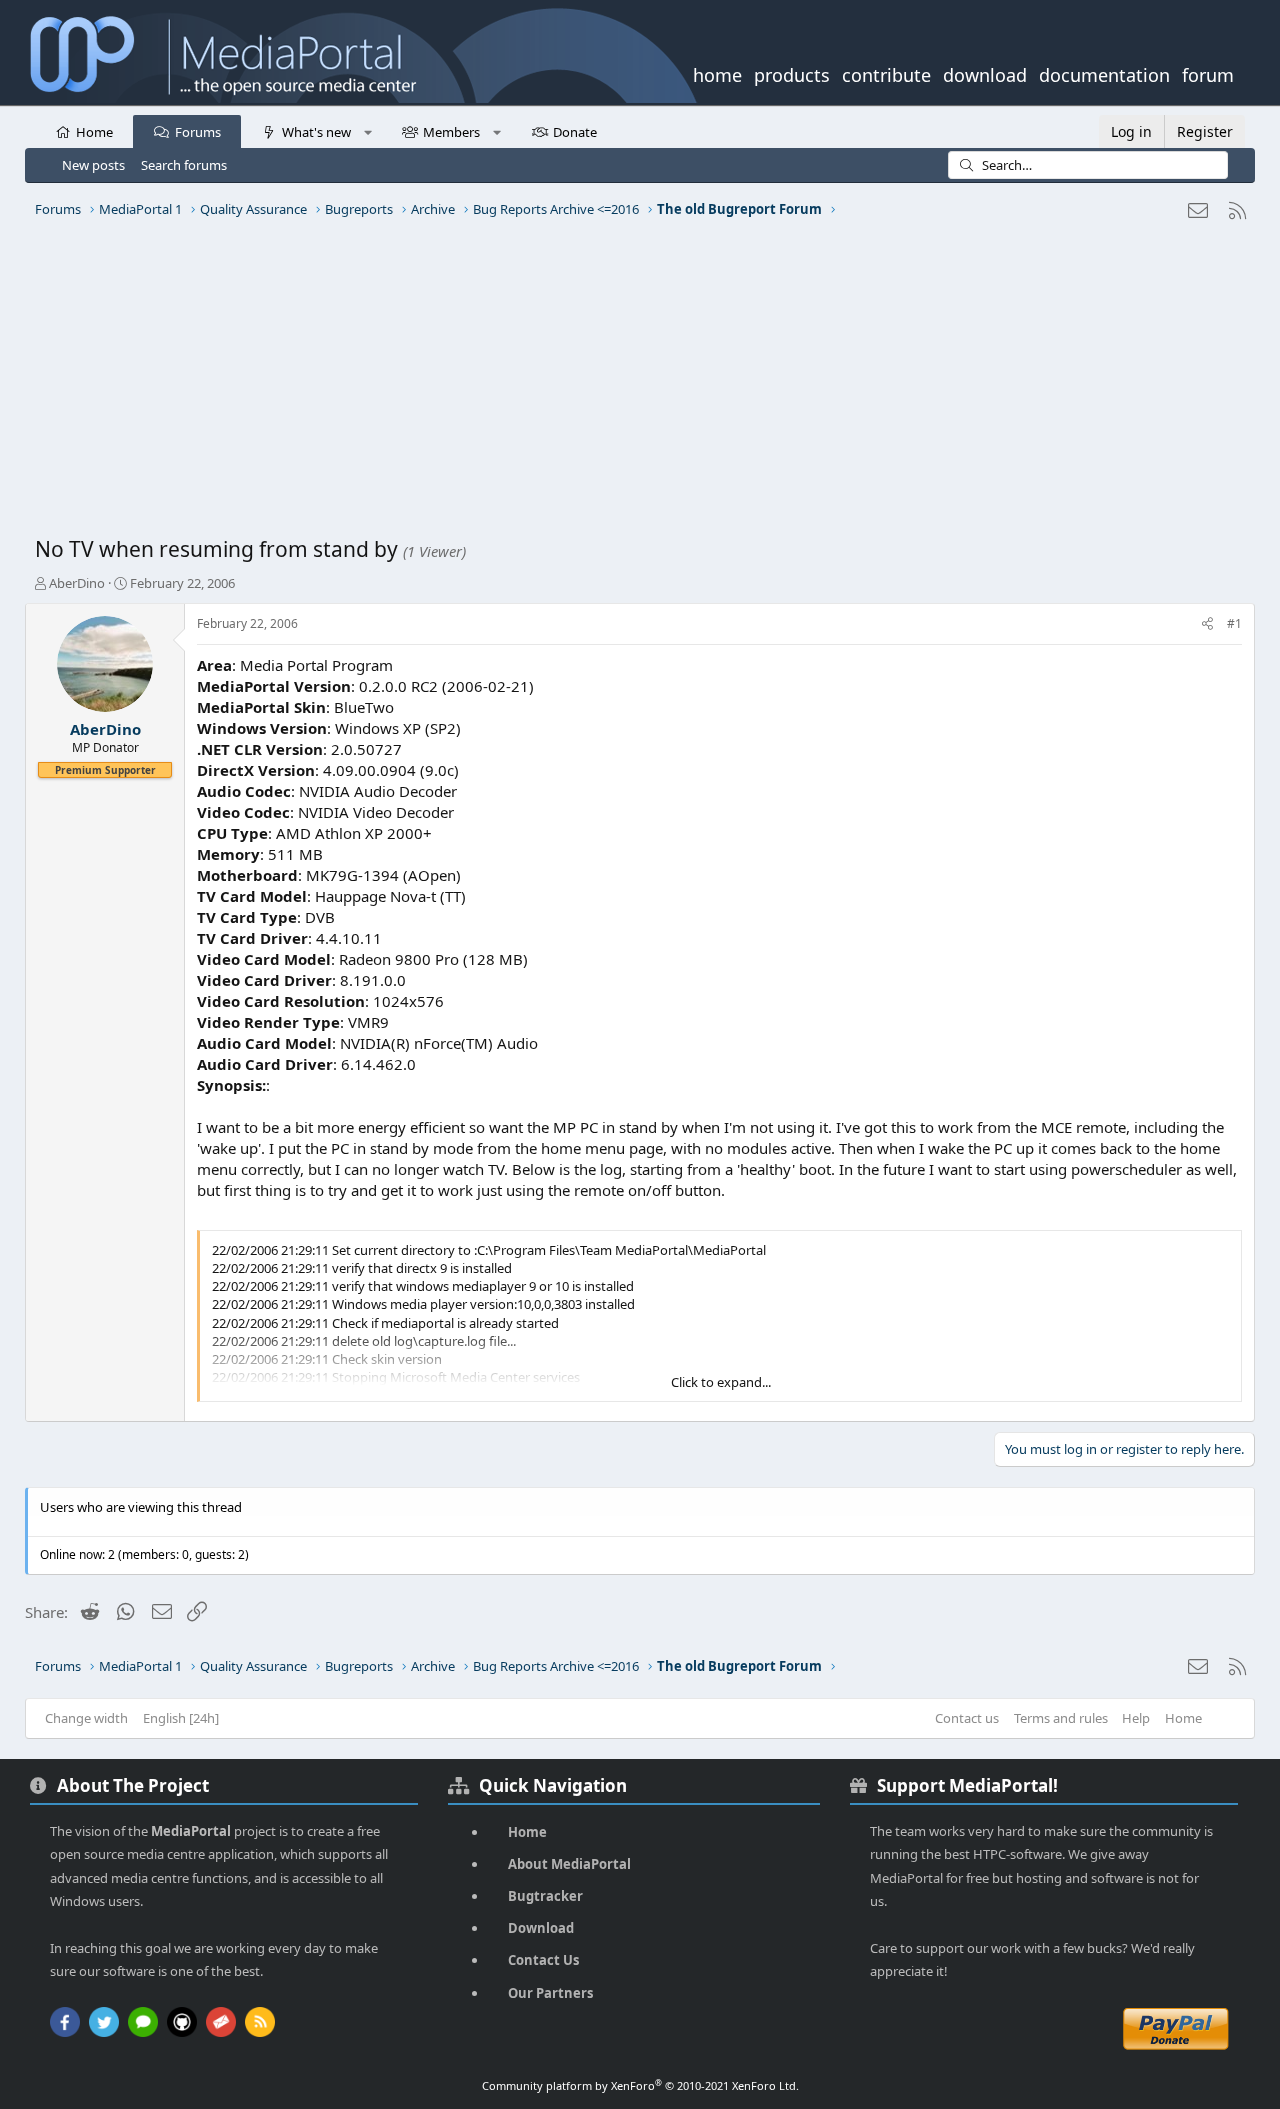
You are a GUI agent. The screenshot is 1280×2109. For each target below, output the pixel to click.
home (717, 73)
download (985, 73)
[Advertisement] (635, 385)
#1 (1234, 623)
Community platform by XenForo (640, 2085)
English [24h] (181, 1718)
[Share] (1207, 624)
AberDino (77, 583)
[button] (367, 131)
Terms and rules (1061, 1718)
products (792, 73)
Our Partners (550, 1993)
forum (1208, 73)
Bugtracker (545, 1896)
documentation (1104, 73)
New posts (93, 165)
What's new (316, 132)
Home (94, 132)
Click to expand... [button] (721, 1382)
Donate (575, 132)
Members (451, 132)
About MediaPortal (569, 1864)
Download (541, 1928)
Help (1136, 1718)
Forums (198, 132)
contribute (886, 73)
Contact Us (543, 1960)
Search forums (184, 165)
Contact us (967, 1718)
